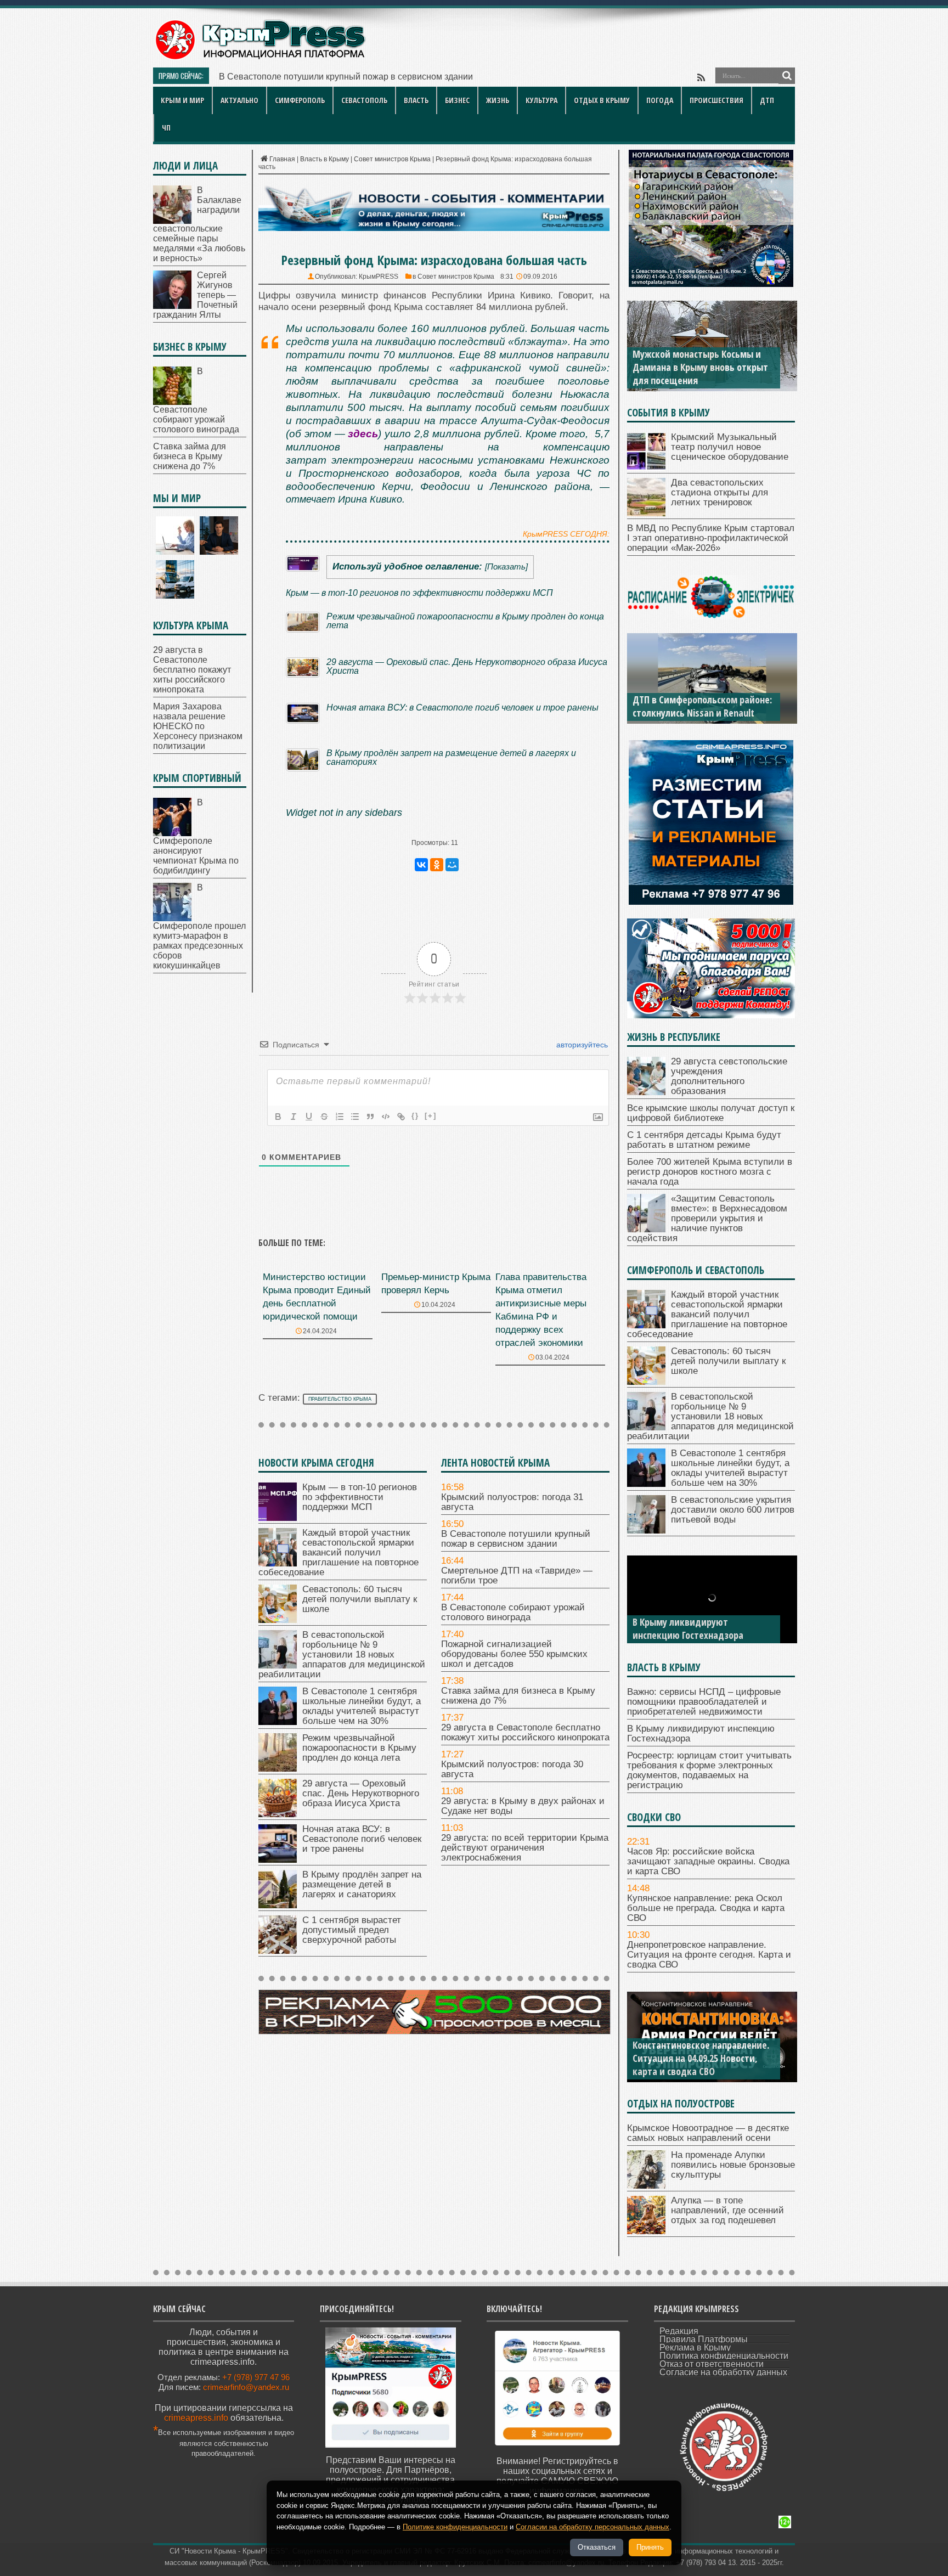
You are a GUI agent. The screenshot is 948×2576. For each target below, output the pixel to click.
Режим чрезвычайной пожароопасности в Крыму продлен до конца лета (465, 621)
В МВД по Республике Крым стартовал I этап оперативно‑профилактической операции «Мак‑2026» (711, 538)
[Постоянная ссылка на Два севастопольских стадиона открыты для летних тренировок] (646, 513)
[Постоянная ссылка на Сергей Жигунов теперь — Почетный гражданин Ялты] (172, 306)
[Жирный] (278, 1117)
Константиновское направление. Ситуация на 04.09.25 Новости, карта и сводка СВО (701, 2058)
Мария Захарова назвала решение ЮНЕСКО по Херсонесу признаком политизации (198, 726)
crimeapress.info (196, 2418)
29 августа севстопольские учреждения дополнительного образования (729, 1076)
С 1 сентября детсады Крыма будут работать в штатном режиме (704, 1140)
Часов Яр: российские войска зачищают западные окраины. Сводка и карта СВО (708, 1861)
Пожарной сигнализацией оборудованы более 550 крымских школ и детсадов (514, 1654)
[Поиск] (787, 76)
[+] (431, 1116)
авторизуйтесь (581, 1045)
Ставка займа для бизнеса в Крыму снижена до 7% (518, 1696)
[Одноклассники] (437, 865)
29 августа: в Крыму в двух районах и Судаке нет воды (523, 1806)
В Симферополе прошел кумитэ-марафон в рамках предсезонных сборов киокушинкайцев (199, 926)
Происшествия (716, 100)
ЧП (166, 128)
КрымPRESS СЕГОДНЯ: (566, 534)
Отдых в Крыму (602, 100)
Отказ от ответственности (712, 2364)
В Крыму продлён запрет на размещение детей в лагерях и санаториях (451, 757)
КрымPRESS (379, 277)
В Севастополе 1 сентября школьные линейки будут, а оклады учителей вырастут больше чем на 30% (362, 1706)
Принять (650, 2547)
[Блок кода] (386, 1117)
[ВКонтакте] (421, 865)
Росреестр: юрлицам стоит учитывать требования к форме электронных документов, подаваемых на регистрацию (709, 1770)
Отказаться (597, 2547)
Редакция (679, 2331)
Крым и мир (182, 100)
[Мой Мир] (452, 865)
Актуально (239, 100)
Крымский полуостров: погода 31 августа (512, 1502)
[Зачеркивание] (324, 1117)
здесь (363, 434)
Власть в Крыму (325, 159)
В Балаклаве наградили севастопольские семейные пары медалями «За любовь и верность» (199, 224)
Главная (282, 159)
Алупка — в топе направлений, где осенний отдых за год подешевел (727, 2210)
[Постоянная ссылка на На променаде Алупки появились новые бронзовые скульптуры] (646, 2186)
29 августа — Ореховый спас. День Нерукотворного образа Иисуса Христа (467, 666)
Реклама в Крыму (695, 2347)
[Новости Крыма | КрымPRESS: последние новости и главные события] (260, 58)
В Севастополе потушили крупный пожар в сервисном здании (516, 1539)
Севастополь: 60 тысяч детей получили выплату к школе (360, 1599)
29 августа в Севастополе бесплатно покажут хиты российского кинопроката (525, 1732)
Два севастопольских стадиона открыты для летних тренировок (720, 492)
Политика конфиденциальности (724, 2356)
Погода (660, 100)
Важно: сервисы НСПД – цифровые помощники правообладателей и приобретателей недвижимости (704, 1702)
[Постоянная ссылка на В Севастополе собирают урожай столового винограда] (172, 402)
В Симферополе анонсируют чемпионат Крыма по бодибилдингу (196, 836)
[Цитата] (370, 1117)
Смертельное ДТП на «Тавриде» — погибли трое (319, 77)
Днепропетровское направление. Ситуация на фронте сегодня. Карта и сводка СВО (709, 1955)
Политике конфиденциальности (455, 2527)
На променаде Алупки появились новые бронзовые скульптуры (733, 2165)
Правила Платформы (704, 2339)
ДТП (767, 100)
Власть (416, 100)
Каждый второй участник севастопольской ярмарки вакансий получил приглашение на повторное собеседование (338, 1552)
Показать (506, 567)
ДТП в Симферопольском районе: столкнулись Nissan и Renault (702, 706)
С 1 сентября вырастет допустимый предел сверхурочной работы (352, 1930)
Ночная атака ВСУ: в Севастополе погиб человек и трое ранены (462, 707)
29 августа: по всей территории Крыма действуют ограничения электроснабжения (525, 1848)
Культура (541, 100)
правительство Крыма (340, 1399)
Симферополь (300, 100)
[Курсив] (294, 1117)
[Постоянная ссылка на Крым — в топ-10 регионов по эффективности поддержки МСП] (278, 1518)
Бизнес (457, 100)
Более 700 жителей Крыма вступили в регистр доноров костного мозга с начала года (710, 1172)
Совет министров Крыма (392, 159)
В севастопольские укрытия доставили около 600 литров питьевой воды (733, 1510)
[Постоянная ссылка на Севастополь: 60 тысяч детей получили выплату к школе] (278, 1620)
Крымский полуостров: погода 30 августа (512, 1769)
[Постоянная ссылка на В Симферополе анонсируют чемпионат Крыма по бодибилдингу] (172, 833)
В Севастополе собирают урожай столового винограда (513, 1612)
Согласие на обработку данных (723, 2372)
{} (415, 1116)
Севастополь (364, 100)
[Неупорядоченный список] (355, 1117)
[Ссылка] (401, 1117)
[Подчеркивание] (309, 1117)
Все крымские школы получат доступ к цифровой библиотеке (711, 1113)
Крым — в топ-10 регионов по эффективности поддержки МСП (419, 593)
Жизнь (498, 100)
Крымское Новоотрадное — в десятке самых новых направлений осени (708, 2133)
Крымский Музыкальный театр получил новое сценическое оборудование (730, 447)
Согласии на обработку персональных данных (592, 2527)
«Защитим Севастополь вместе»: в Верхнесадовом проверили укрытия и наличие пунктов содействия (707, 1218)
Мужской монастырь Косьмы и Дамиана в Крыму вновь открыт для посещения (700, 367)
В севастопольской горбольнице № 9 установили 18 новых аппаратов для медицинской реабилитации (342, 1655)
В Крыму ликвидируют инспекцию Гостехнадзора (688, 1628)
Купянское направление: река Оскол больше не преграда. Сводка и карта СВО (706, 1908)
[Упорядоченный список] (340, 1117)
